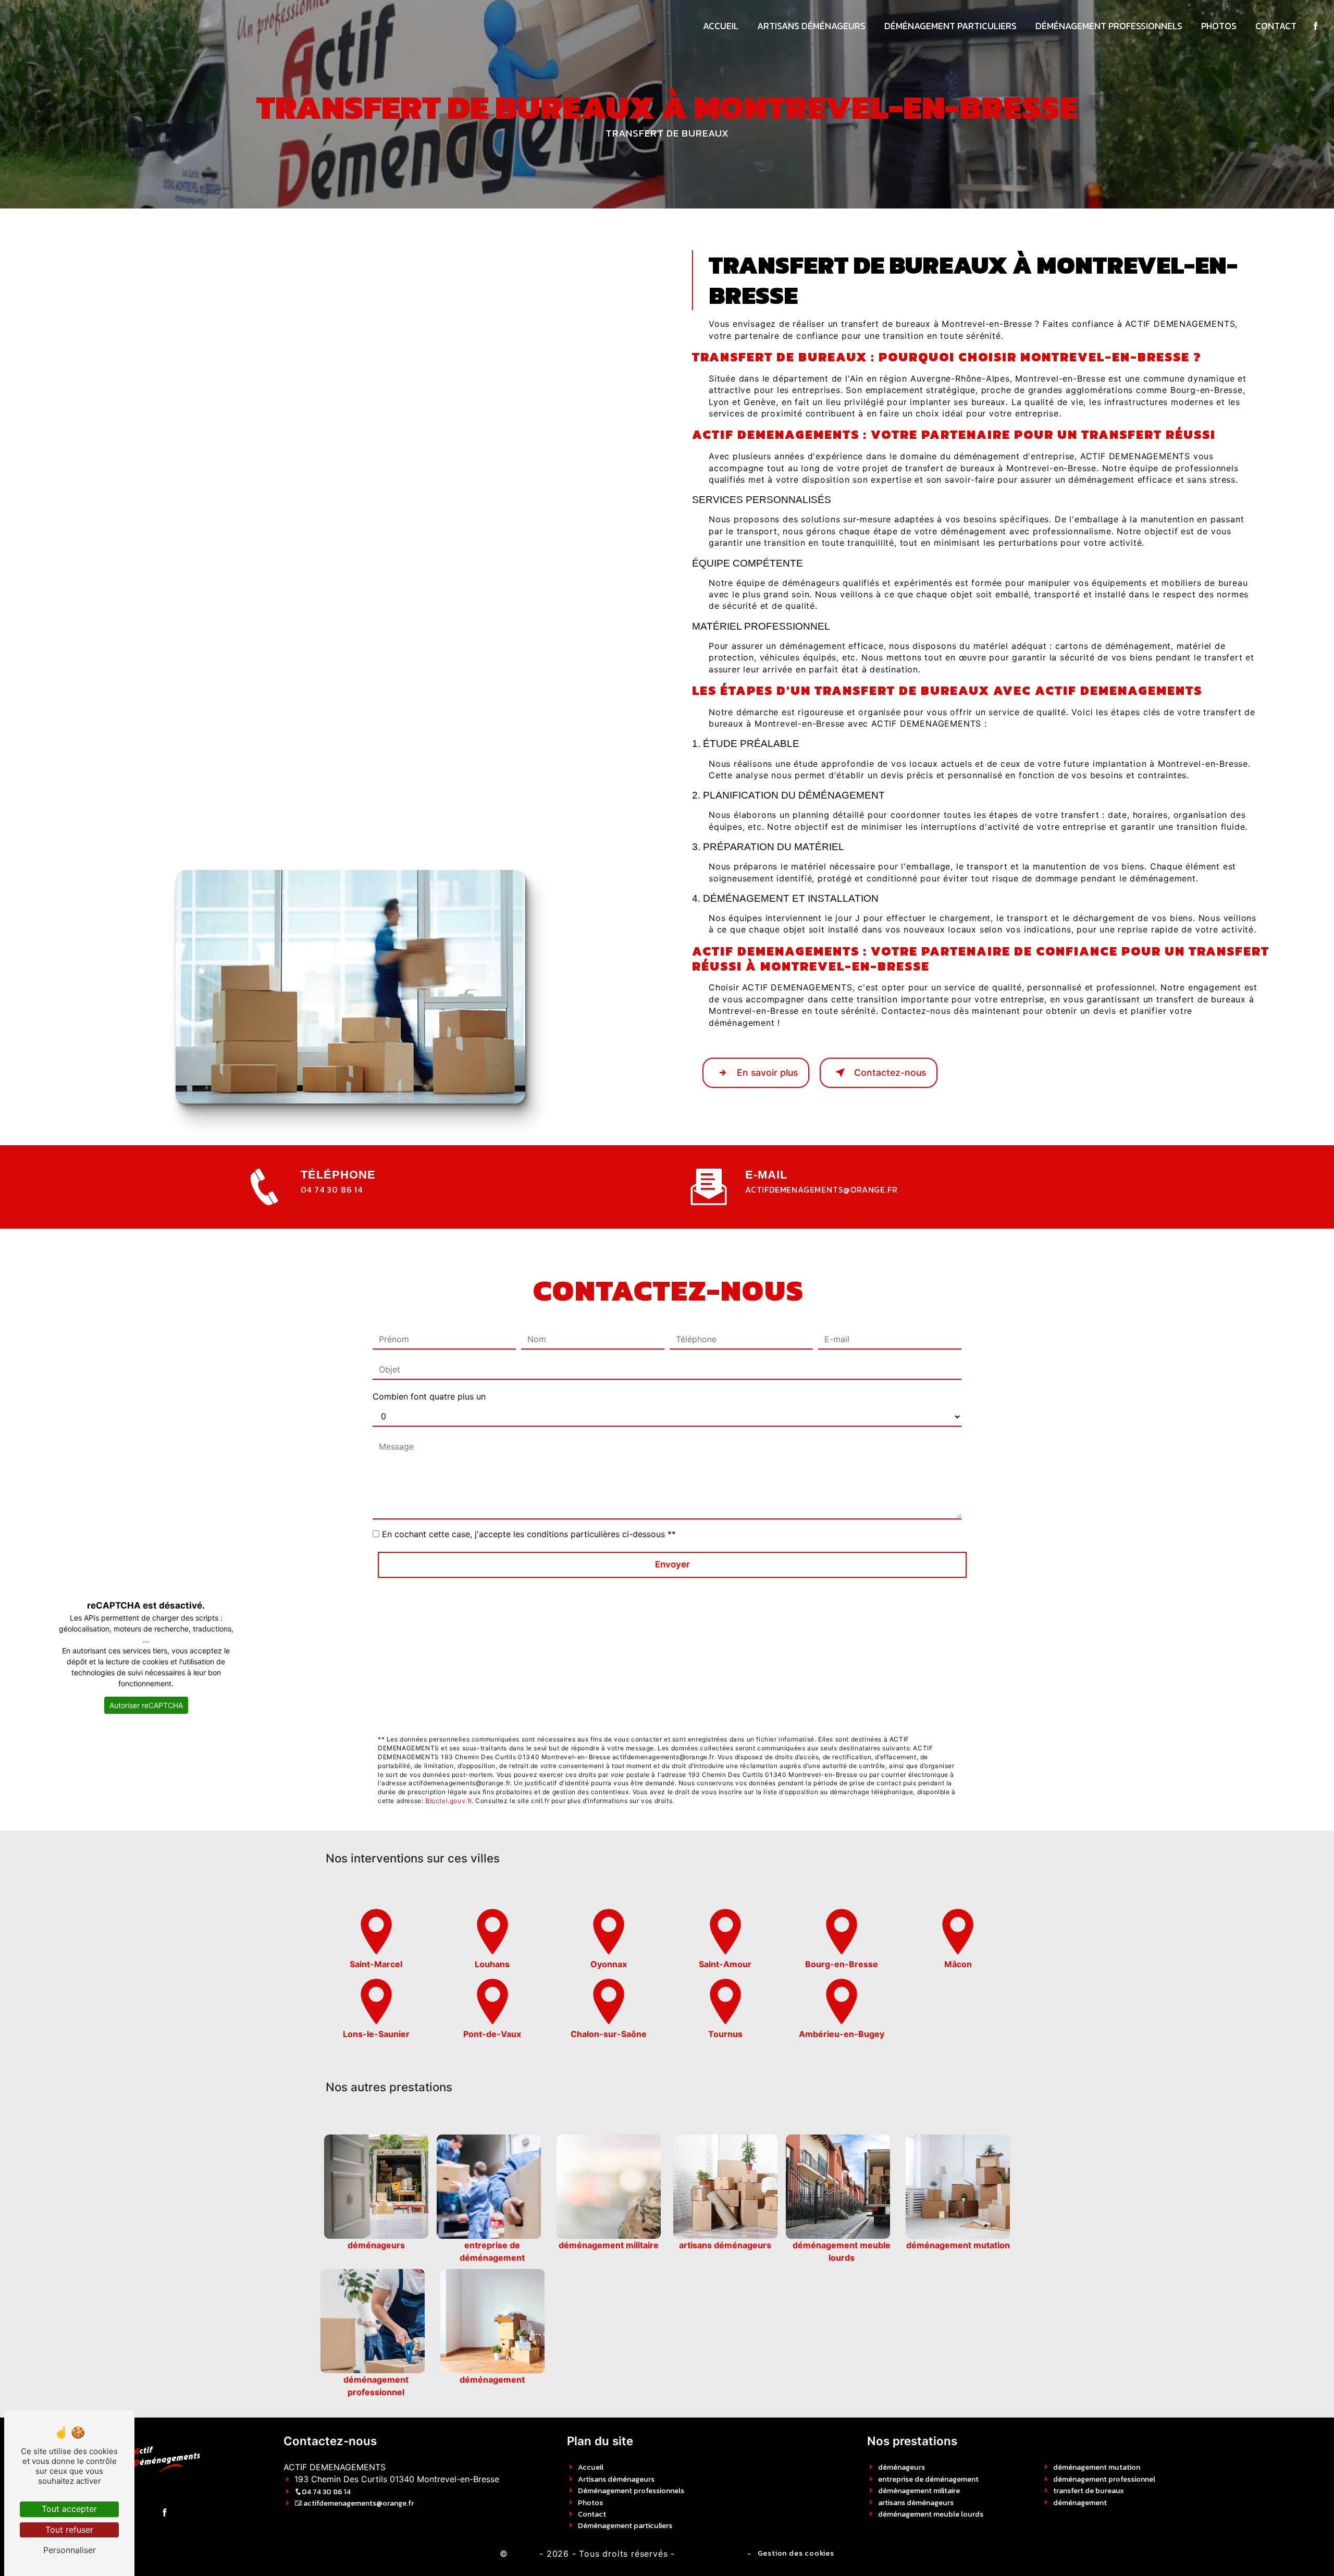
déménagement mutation (1097, 2467)
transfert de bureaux (1089, 2491)
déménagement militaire (919, 2491)
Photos (1219, 26)
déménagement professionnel (1104, 2479)
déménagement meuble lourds (931, 2514)
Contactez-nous (890, 1072)
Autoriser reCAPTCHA (146, 1705)
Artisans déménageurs (811, 26)
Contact (1276, 26)
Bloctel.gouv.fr (448, 1801)
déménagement (1080, 2503)
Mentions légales (710, 2553)
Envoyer (672, 1564)
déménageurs (901, 2467)
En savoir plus (767, 1072)
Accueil (721, 26)
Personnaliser (70, 2550)
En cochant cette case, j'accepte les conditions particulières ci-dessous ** (529, 1534)
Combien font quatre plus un (429, 1396)
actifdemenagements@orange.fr (821, 1189)
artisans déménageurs (916, 2503)
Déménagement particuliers (950, 26)
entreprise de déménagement (928, 2479)
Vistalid (522, 2553)
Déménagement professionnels (1109, 26)
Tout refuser (69, 2530)
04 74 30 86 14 (332, 1189)
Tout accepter (69, 2509)
